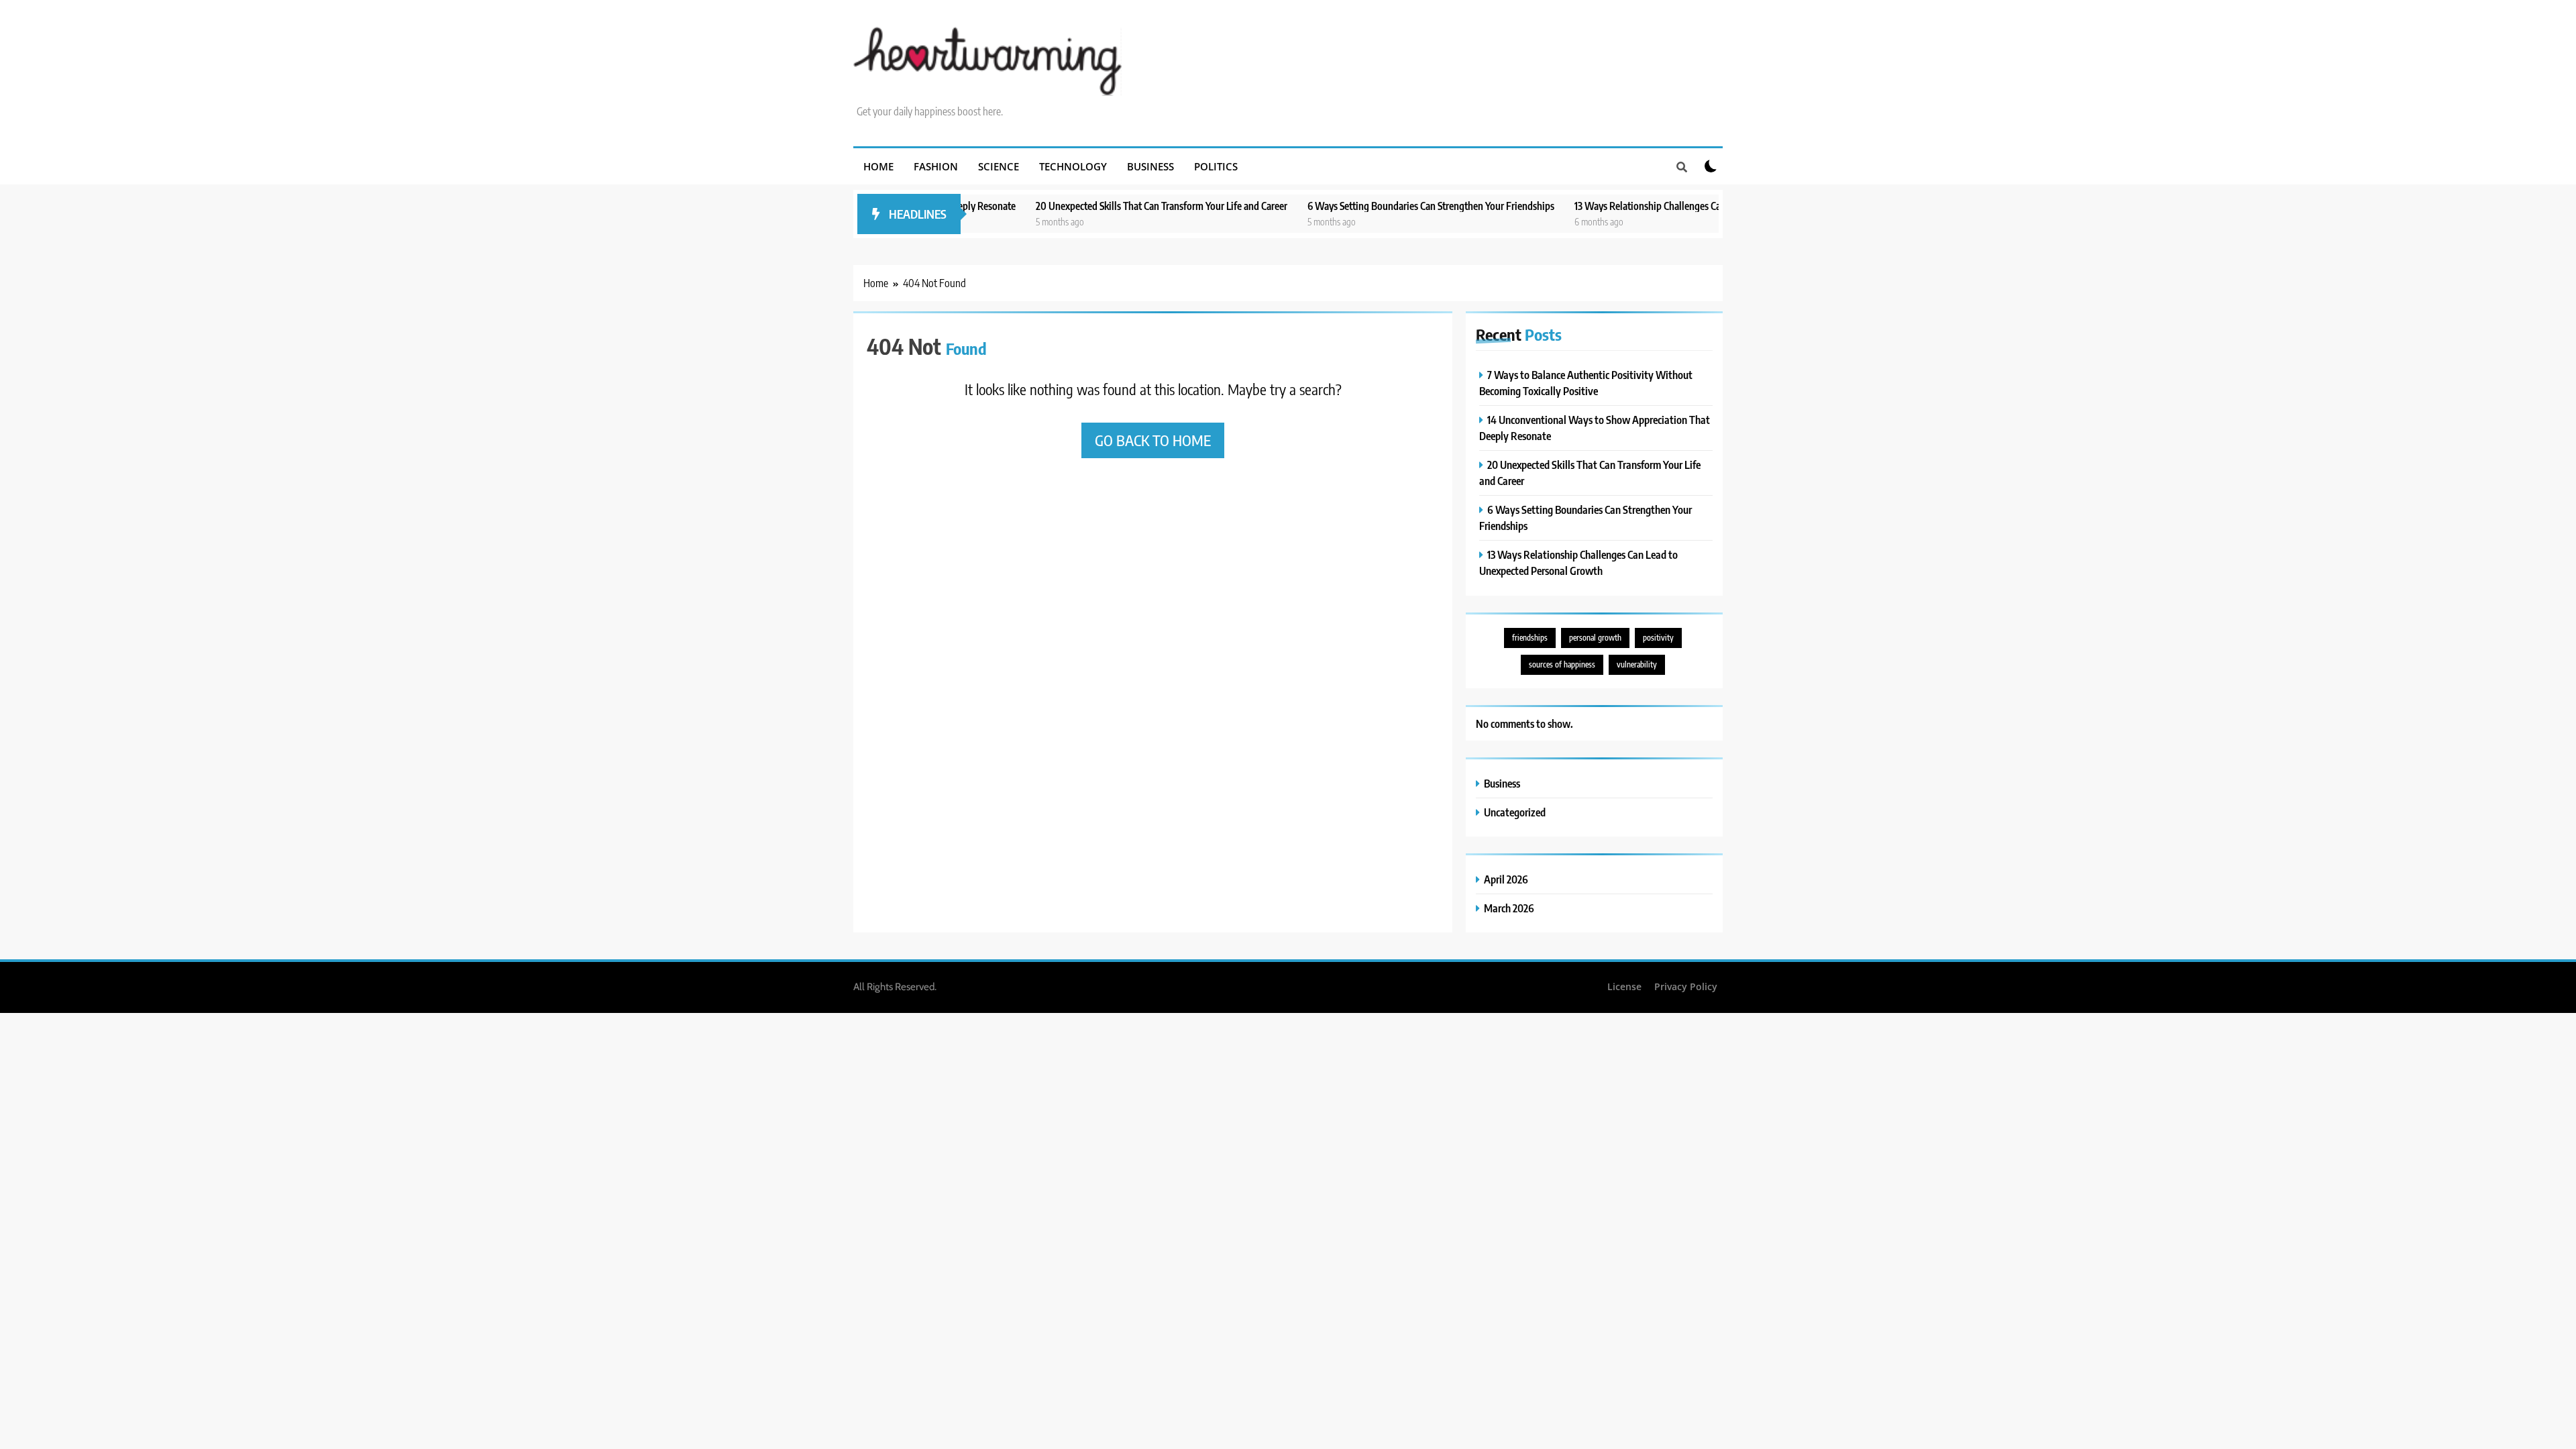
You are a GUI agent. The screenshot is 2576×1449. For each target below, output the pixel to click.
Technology (1073, 166)
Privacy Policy (1686, 986)
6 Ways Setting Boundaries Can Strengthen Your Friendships (1360, 206)
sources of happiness (1562, 664)
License (1624, 986)
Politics (1216, 166)
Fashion (936, 166)
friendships (1530, 638)
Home (878, 166)
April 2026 (1506, 879)
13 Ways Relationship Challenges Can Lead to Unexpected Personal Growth (1657, 206)
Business (1150, 166)
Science (999, 166)
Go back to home (1153, 440)
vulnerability (1637, 664)
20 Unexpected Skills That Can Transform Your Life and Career (1090, 206)
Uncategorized (1515, 812)
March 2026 (1509, 908)
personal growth (1595, 638)
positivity (1658, 638)
